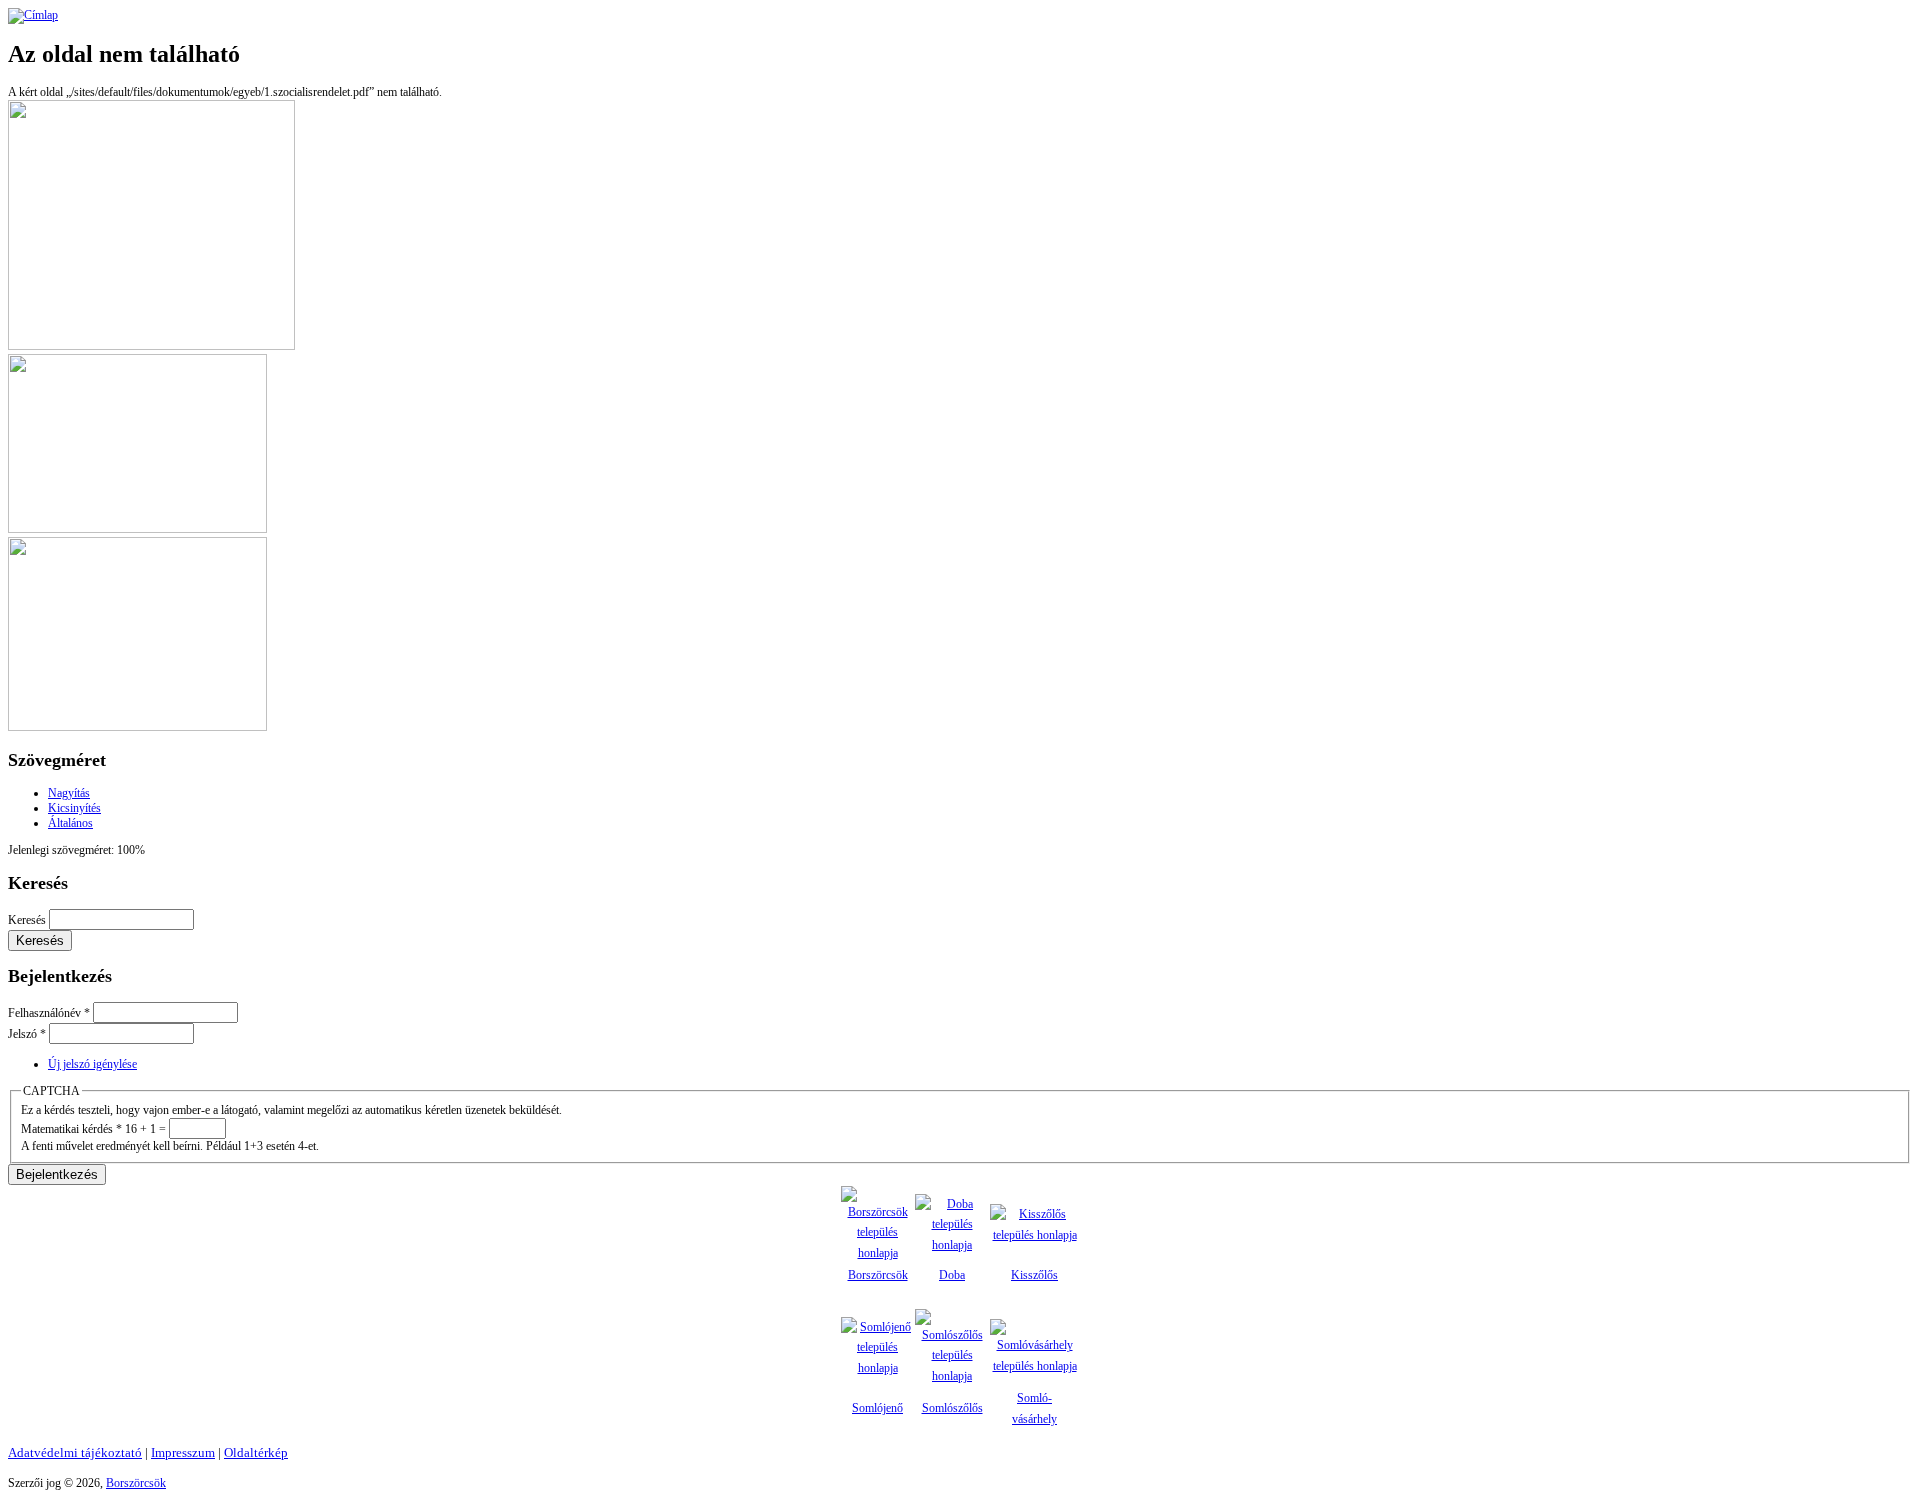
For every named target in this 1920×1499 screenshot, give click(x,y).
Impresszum (183, 1452)
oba (956, 1275)
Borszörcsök (878, 1275)
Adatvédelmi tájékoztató (75, 1452)
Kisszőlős (1034, 1275)
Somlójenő (877, 1408)
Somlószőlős (952, 1408)
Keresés (28, 920)
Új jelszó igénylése (92, 1064)
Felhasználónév (49, 1013)
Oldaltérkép (256, 1452)
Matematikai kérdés (71, 1129)
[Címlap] (33, 15)
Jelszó (27, 1034)
